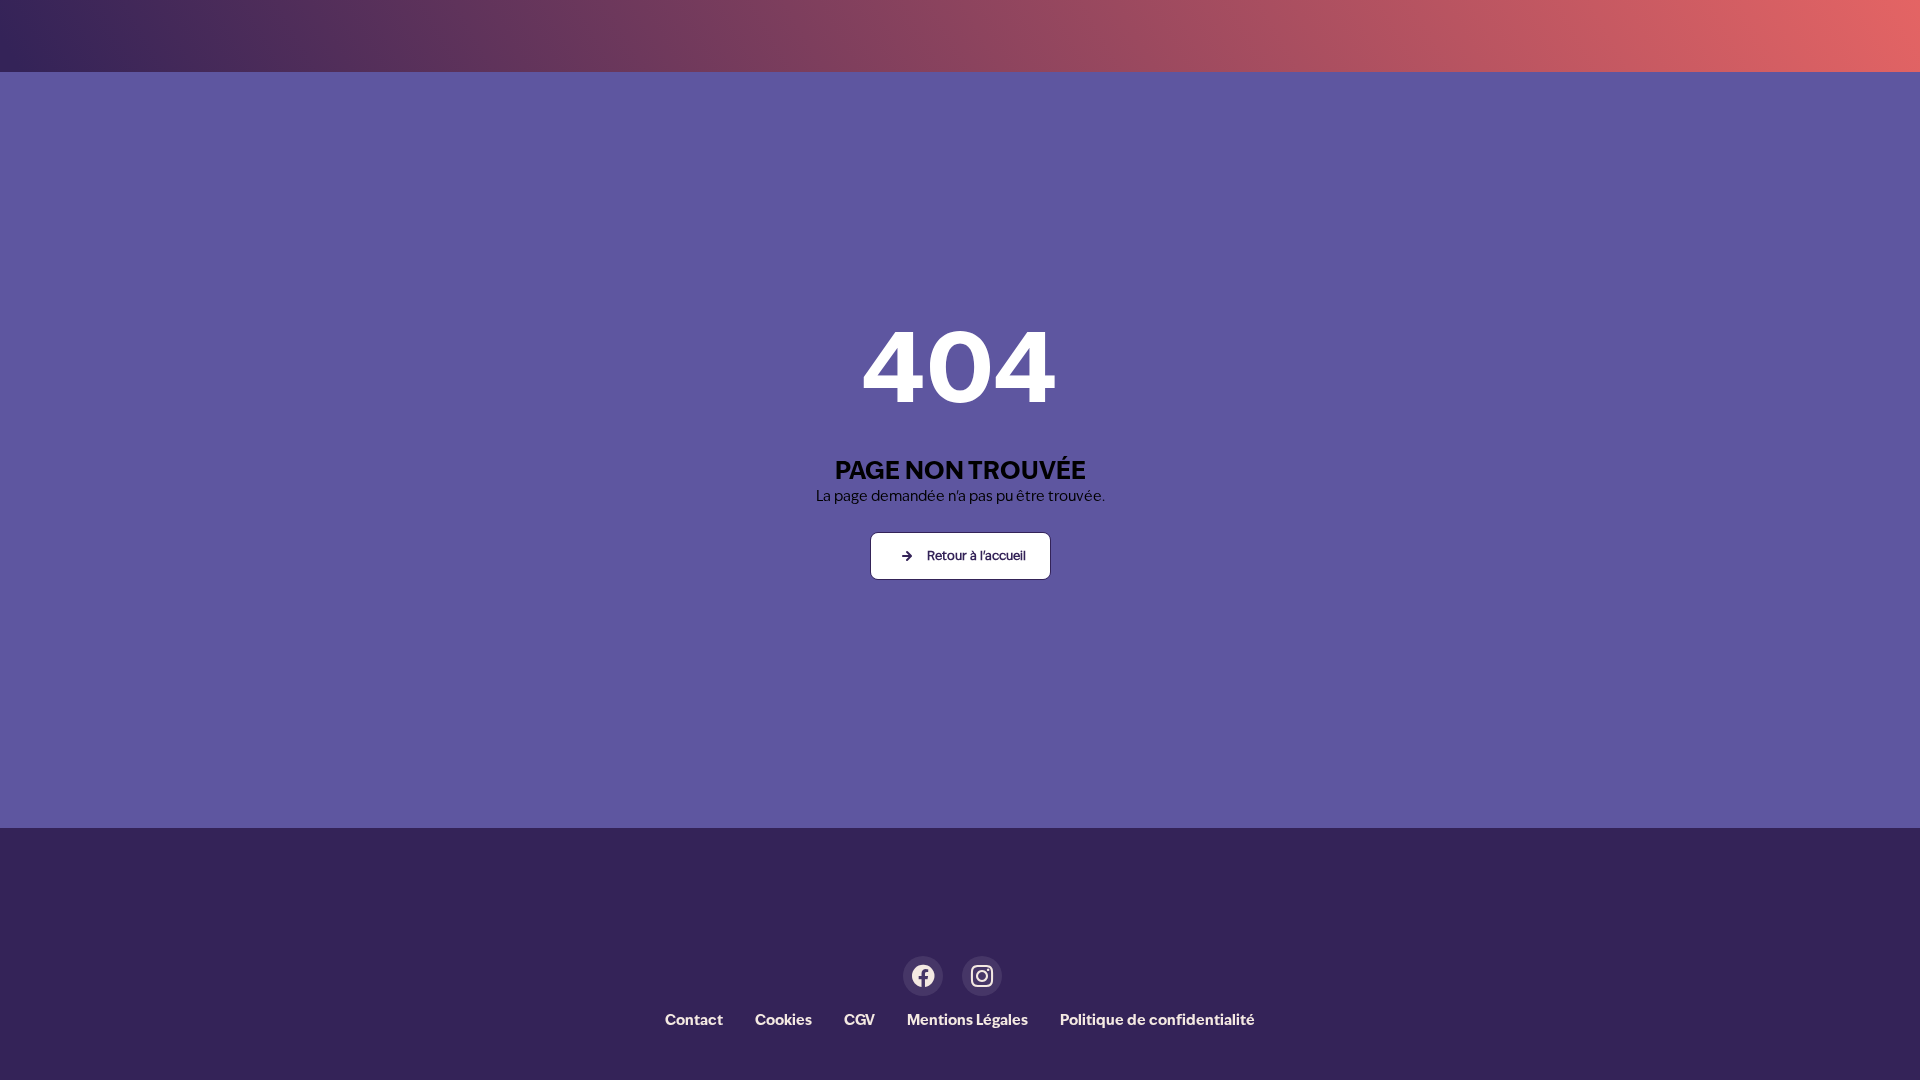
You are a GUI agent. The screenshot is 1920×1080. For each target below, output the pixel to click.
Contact (694, 1021)
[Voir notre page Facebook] (930, 976)
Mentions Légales (967, 1021)
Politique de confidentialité (1157, 1021)
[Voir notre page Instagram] (989, 976)
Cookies (783, 1021)
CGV (859, 1021)
